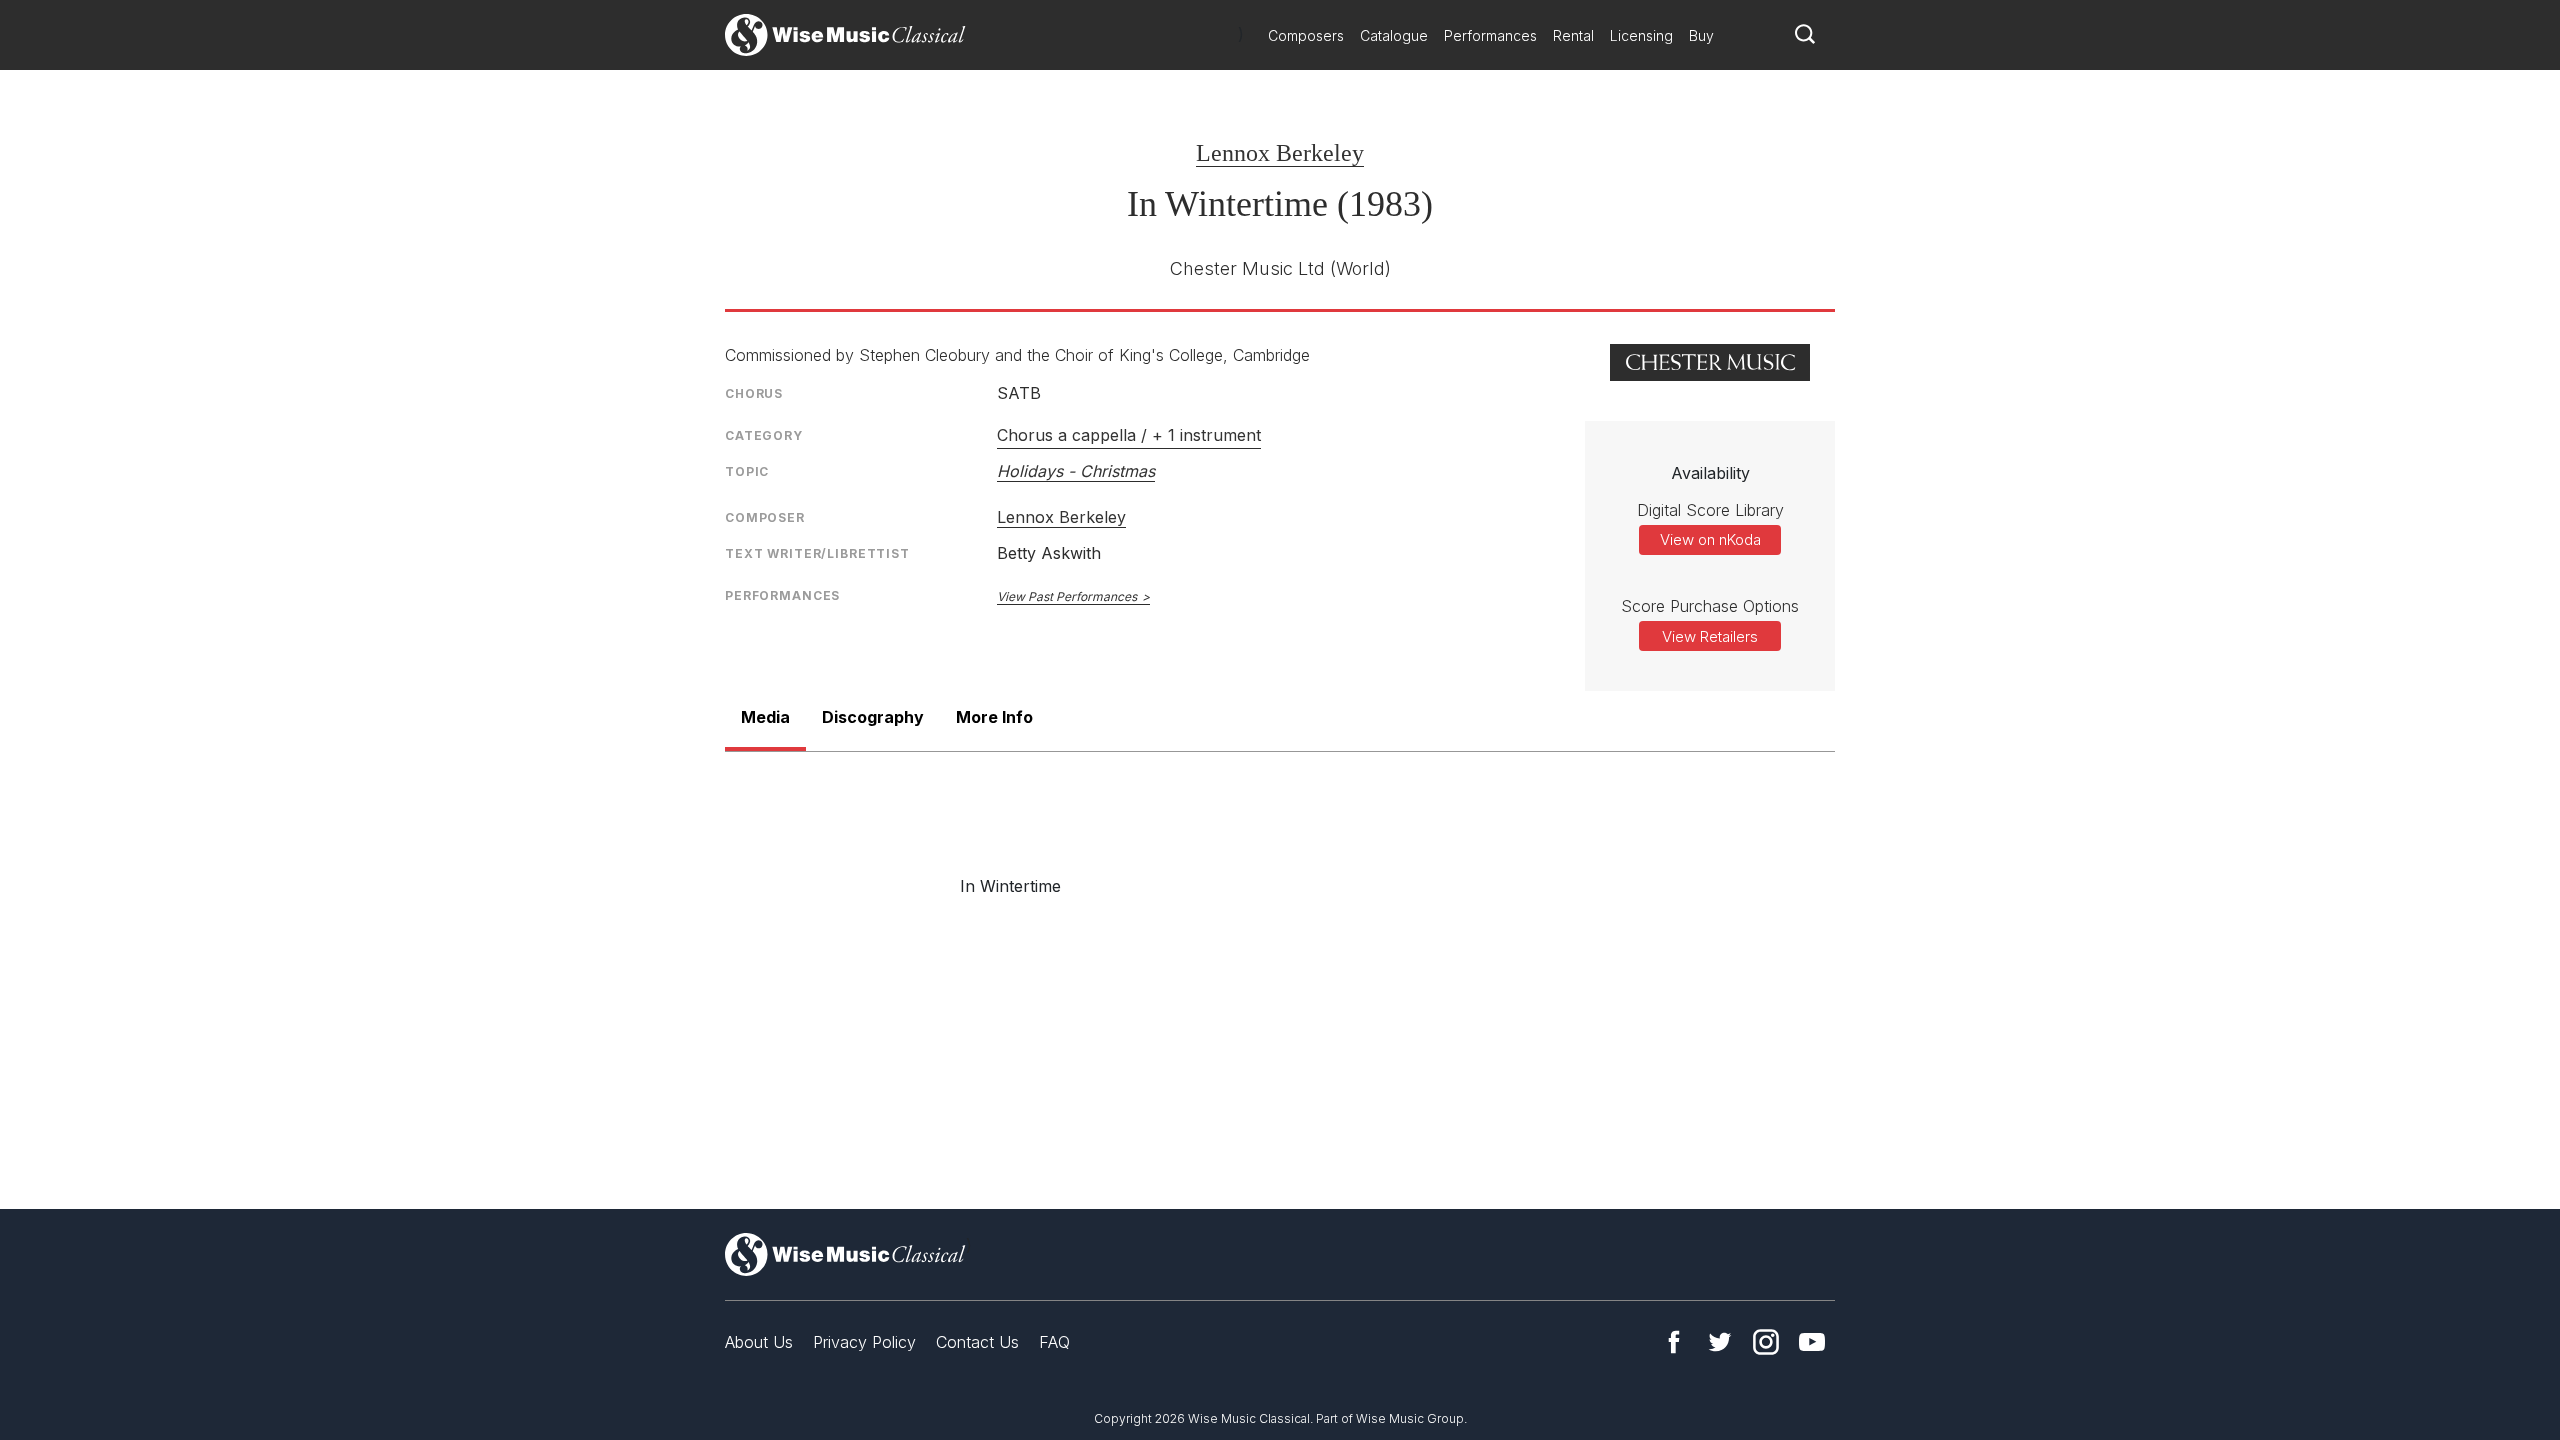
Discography (873, 717)
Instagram (1766, 1342)
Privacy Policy (864, 1342)
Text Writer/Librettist (817, 553)
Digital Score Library (1710, 510)
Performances (1490, 35)
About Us (759, 1342)
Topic (747, 471)
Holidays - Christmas (1076, 471)
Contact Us (977, 1342)
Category (764, 435)
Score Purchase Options (1710, 606)
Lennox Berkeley (1280, 153)
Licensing (1641, 35)
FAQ (1054, 1342)
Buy (1701, 35)
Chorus (754, 393)
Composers (1306, 35)
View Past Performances (1067, 596)
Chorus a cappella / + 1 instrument (1129, 435)
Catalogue (1394, 35)
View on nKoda (1710, 539)
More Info (994, 717)
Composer (765, 517)
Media (765, 717)
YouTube (1812, 1342)
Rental (1573, 35)
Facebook (1674, 1342)
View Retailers (1710, 636)
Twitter (1720, 1342)
